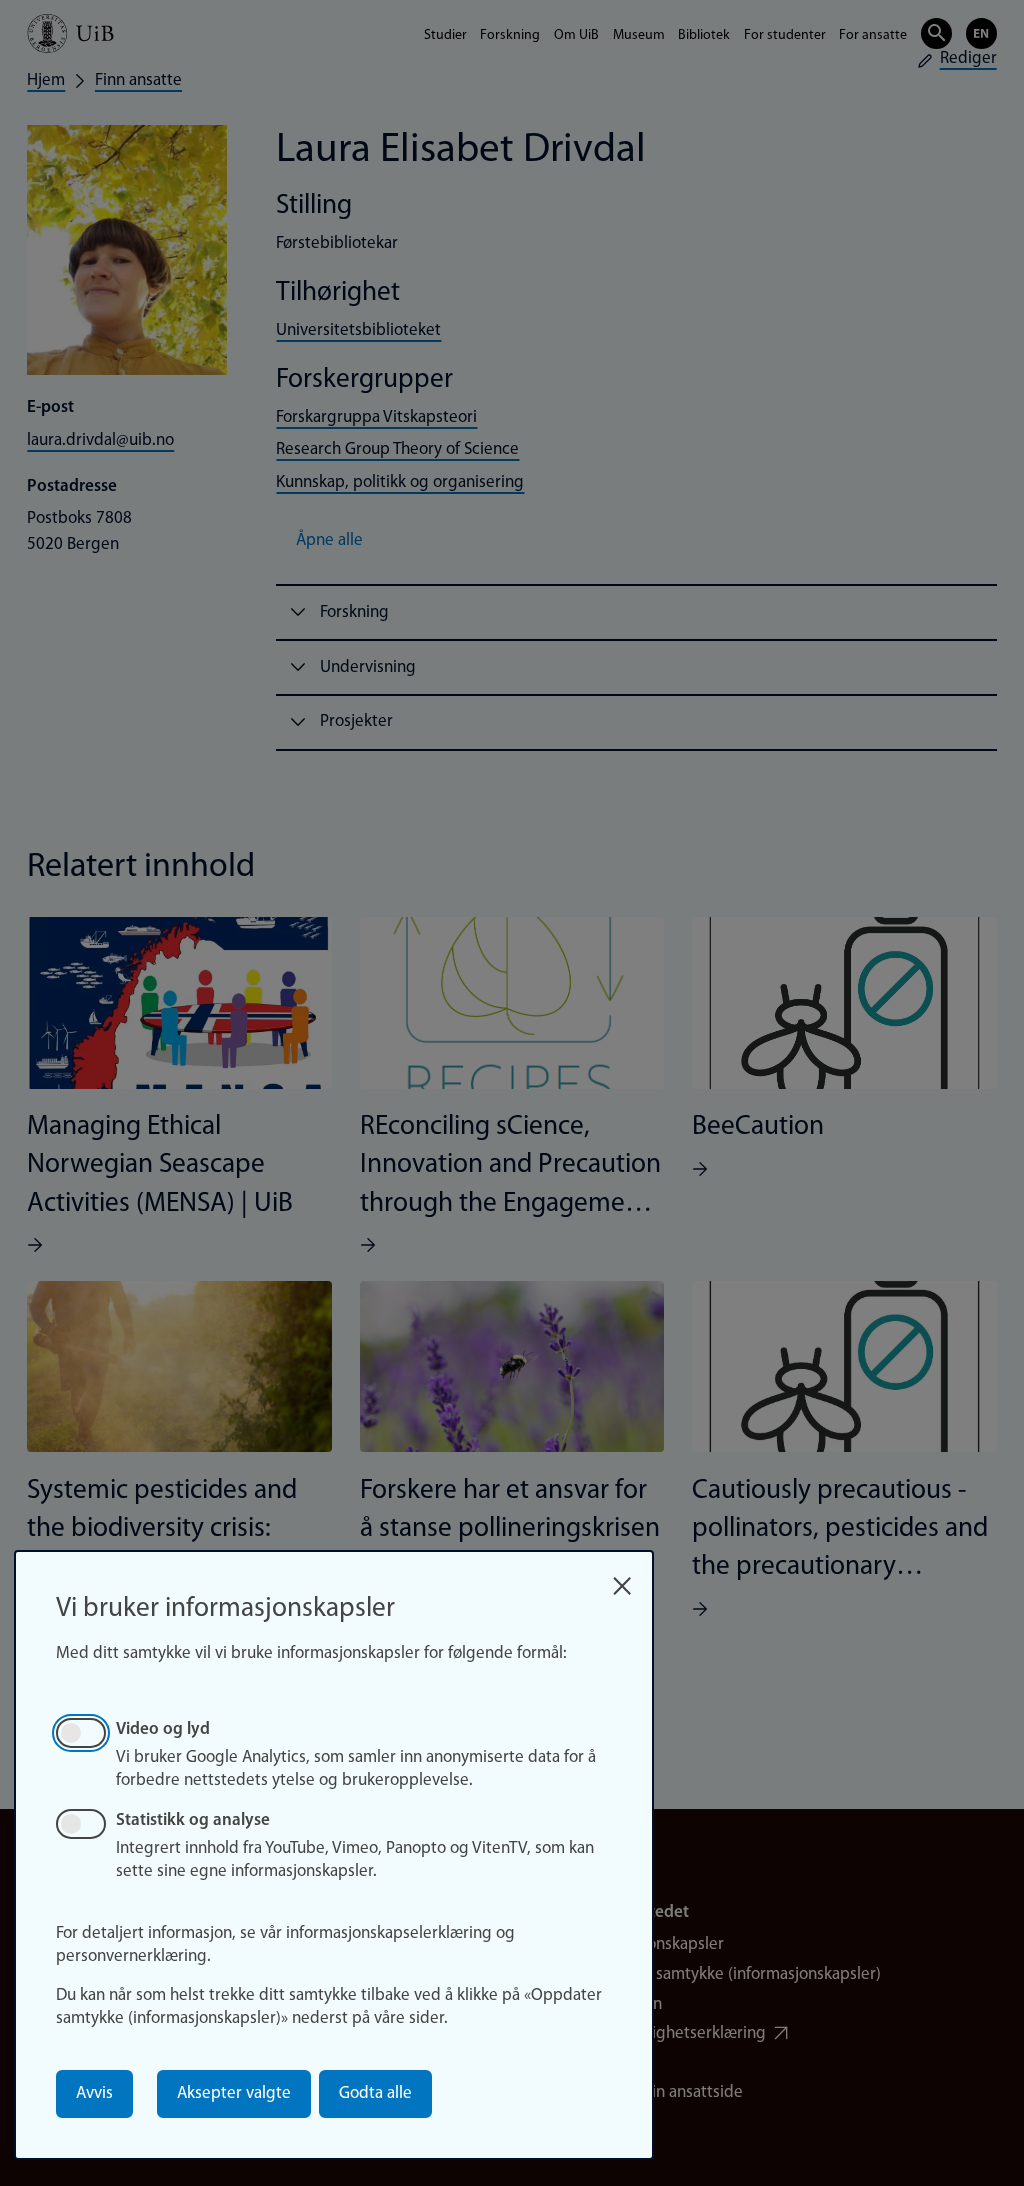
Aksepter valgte (234, 2093)
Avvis (94, 2093)
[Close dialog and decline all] (622, 1579)
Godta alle (375, 2093)
